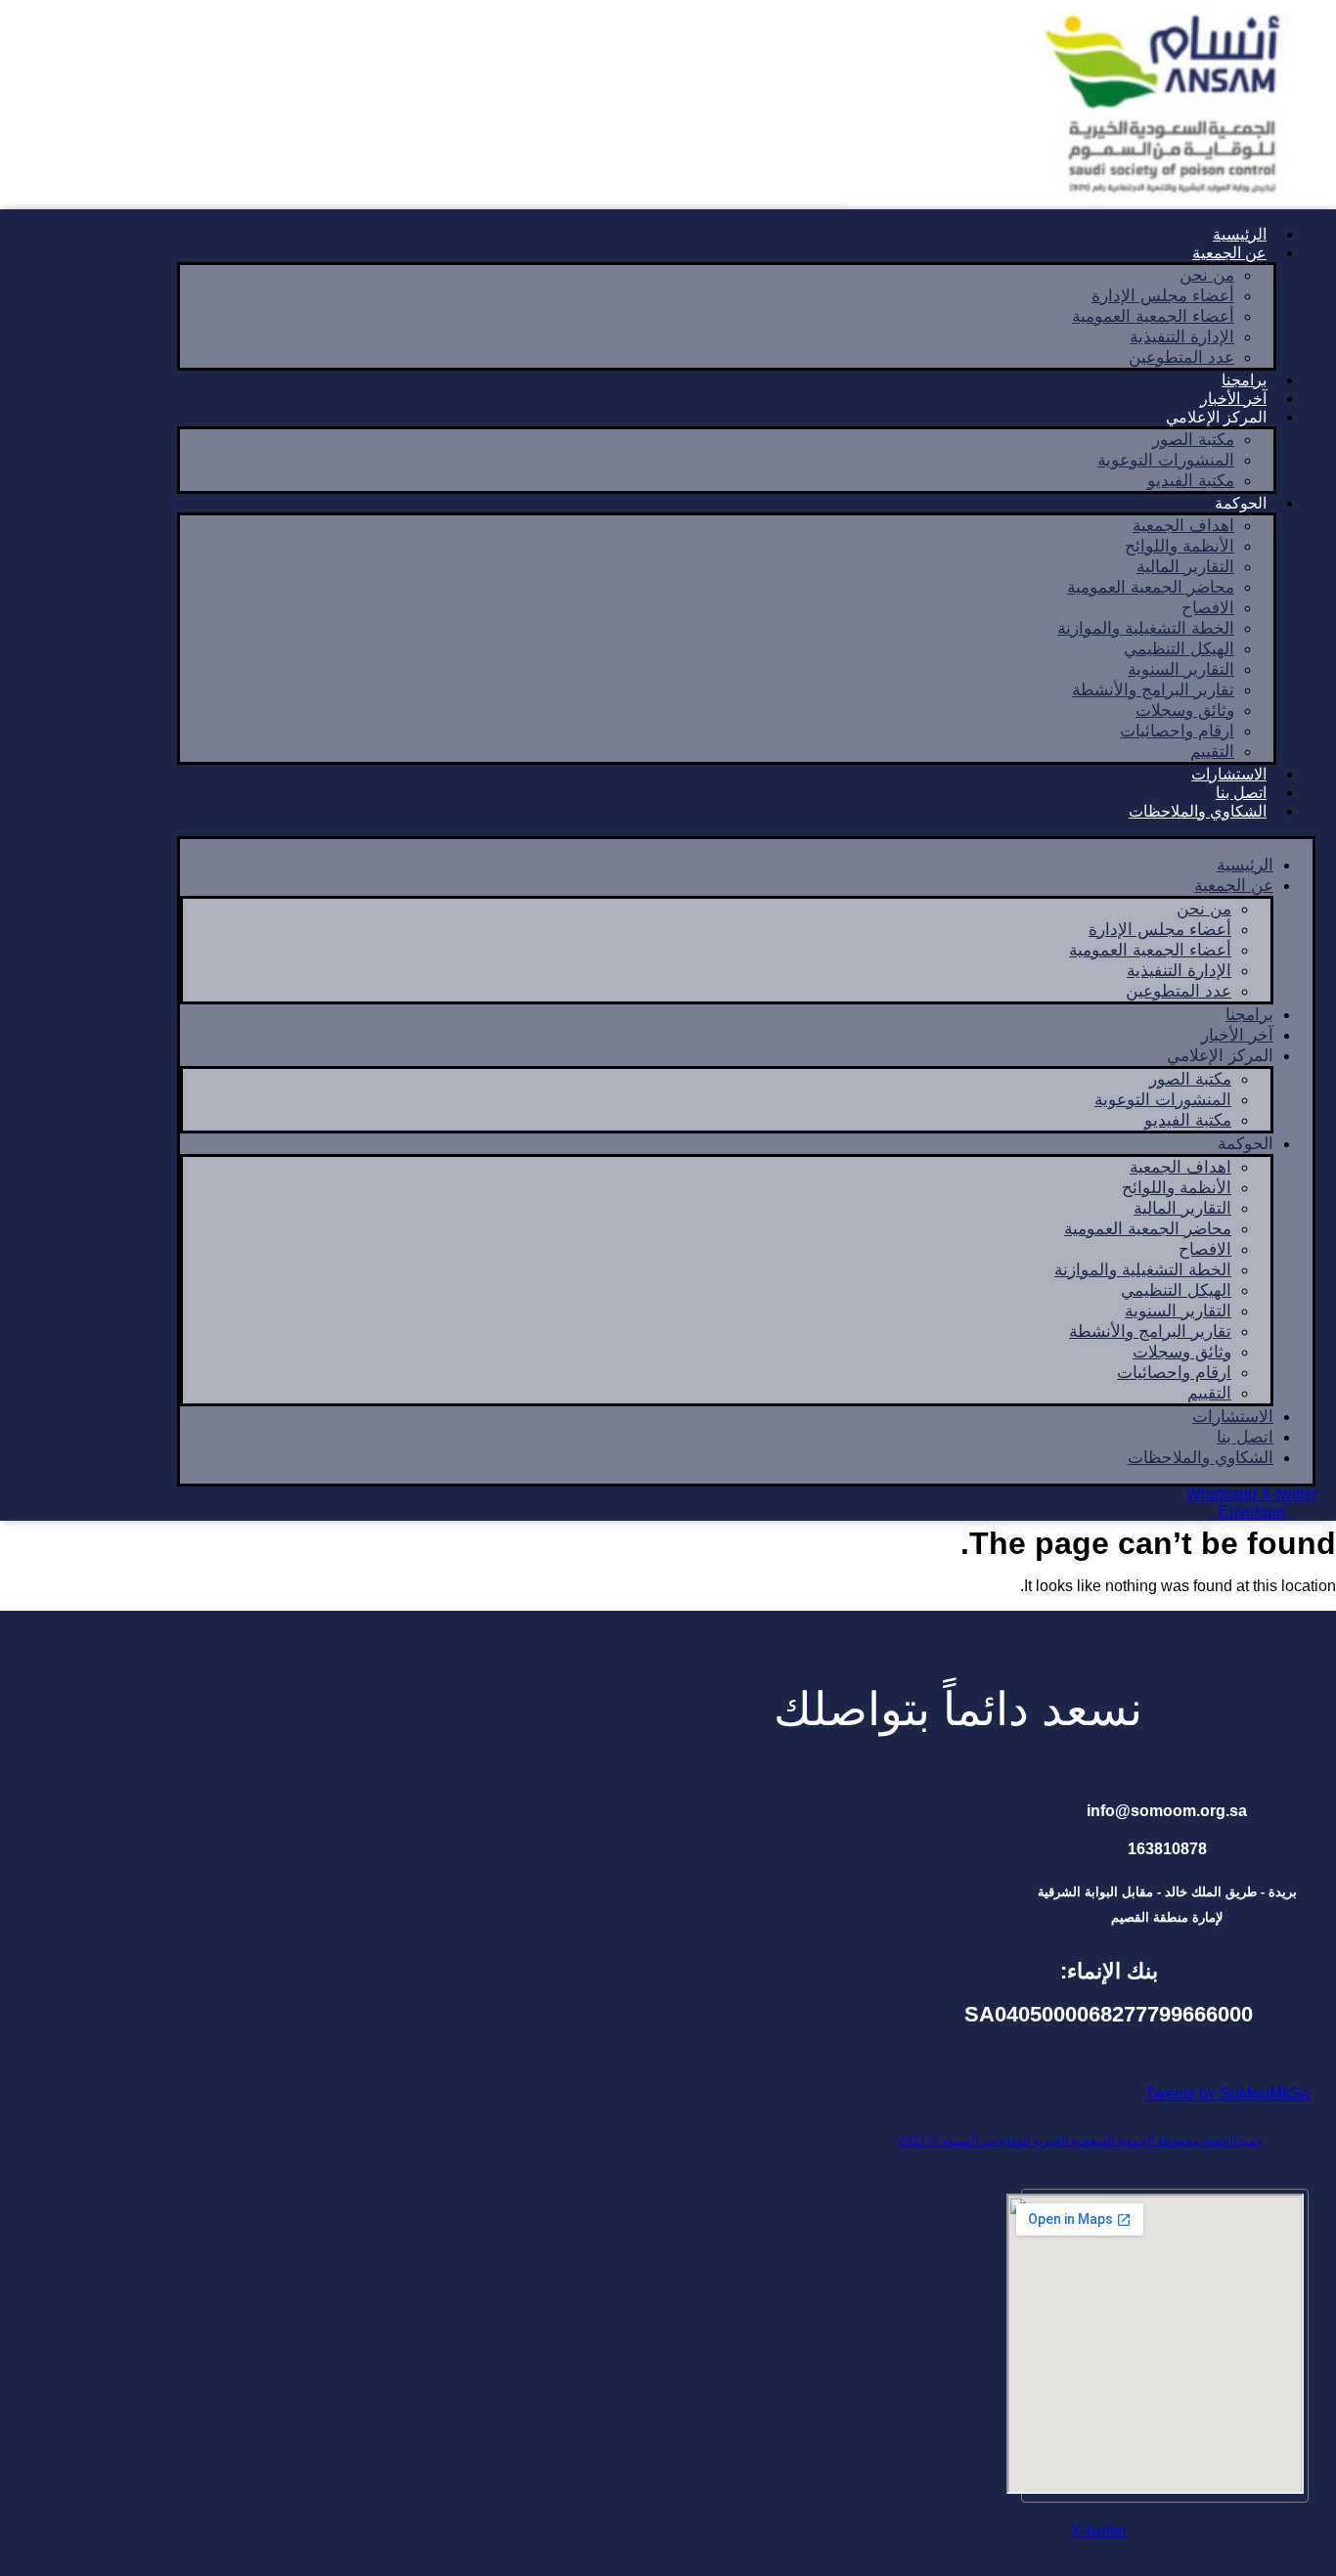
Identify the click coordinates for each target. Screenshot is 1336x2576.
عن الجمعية (1229, 253)
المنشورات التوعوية (1166, 460)
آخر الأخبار (1237, 1035)
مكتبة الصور (1193, 440)
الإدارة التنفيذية (1182, 337)
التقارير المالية (1185, 567)
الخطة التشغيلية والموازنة (1146, 628)
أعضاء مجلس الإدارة (1163, 296)
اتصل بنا (1245, 1437)
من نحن (1207, 275)
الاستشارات (1233, 1417)
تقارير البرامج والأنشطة (1153, 690)
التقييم (1209, 1393)
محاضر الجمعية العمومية (1151, 587)
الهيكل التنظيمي (1179, 649)
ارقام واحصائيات (1177, 731)
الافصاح (1208, 608)
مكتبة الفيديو (1191, 481)
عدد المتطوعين (1181, 357)
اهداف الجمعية (1183, 526)
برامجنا (1249, 1015)
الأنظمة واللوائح (1180, 546)
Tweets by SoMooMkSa (1227, 2093)
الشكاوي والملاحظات (1198, 811)
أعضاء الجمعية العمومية (1153, 316)
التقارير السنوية (1181, 669)
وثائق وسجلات (1185, 711)
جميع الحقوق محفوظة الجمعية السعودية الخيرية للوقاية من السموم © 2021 (1081, 2141)
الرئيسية (1245, 865)
